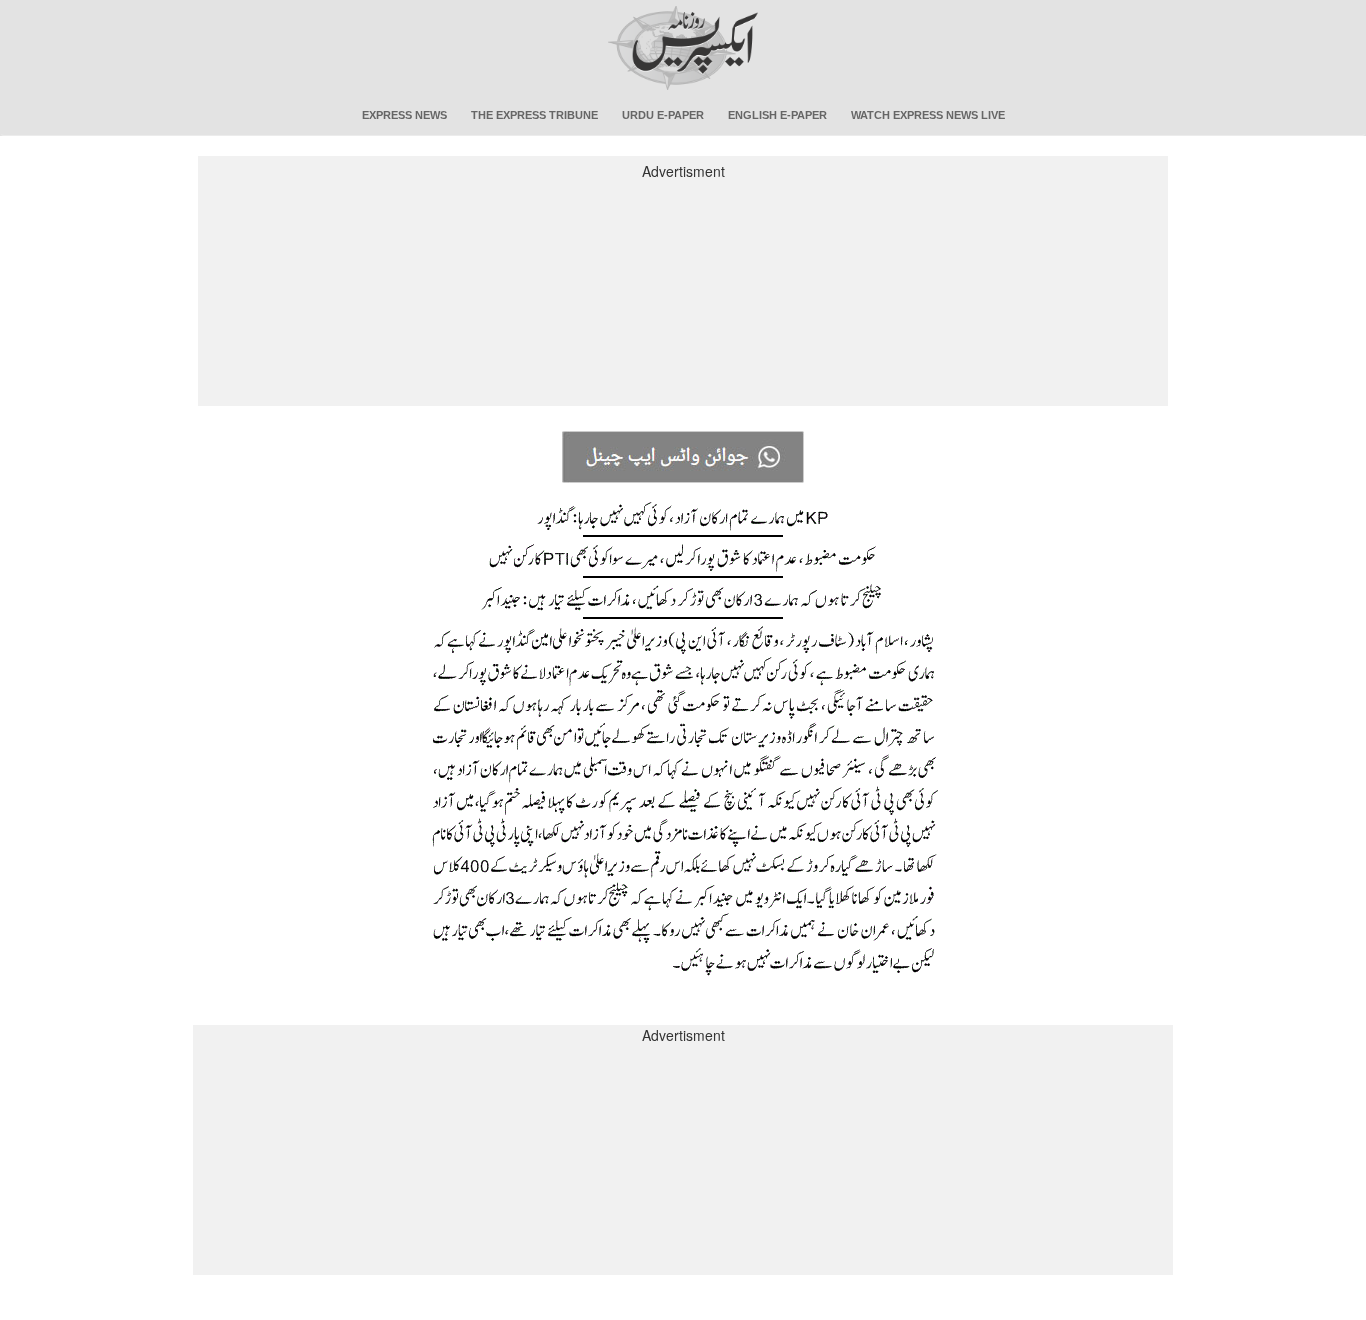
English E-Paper (777, 115)
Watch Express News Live (928, 115)
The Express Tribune (534, 115)
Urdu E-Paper (663, 115)
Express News (404, 115)
